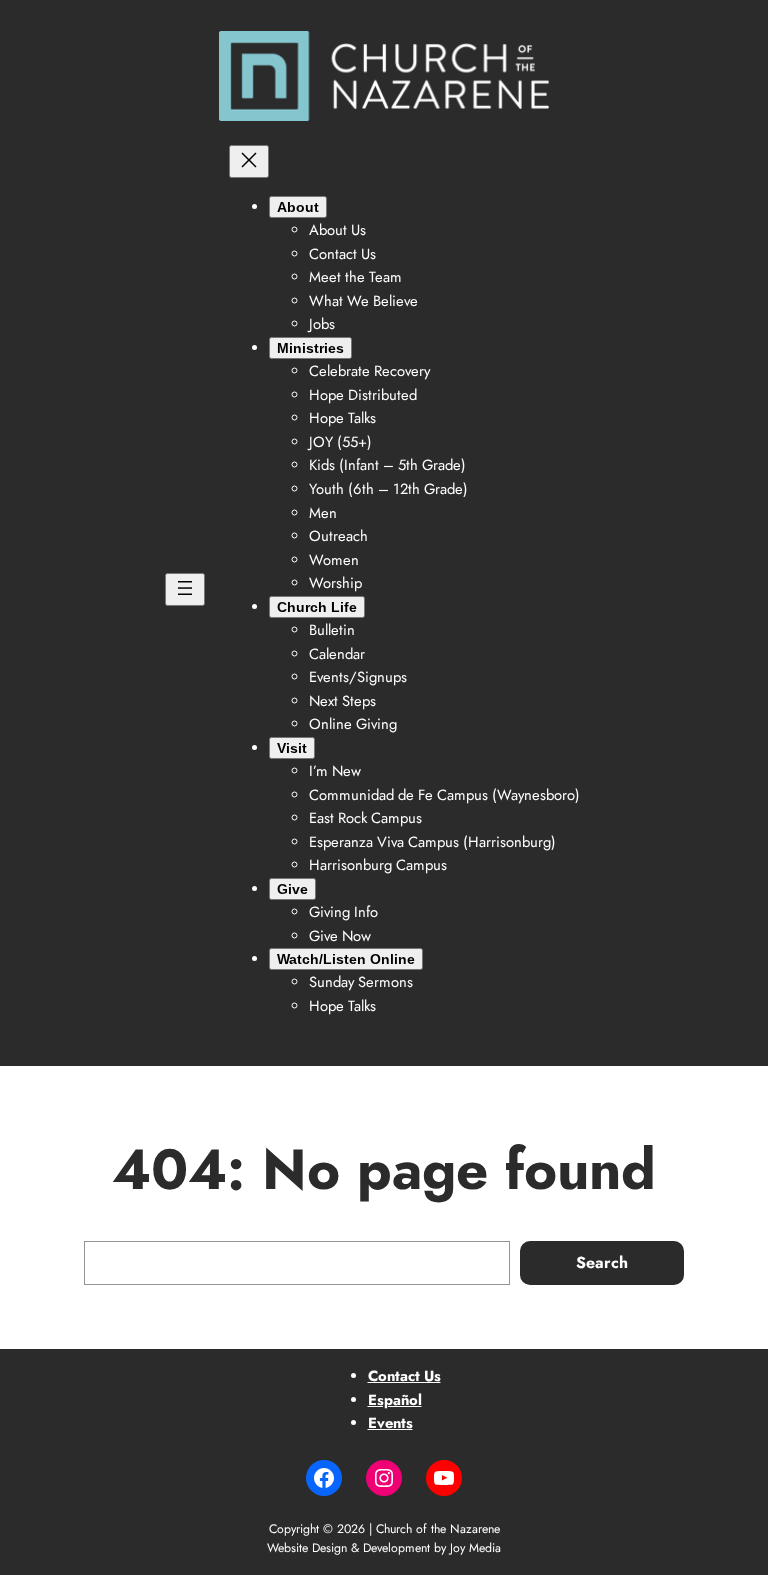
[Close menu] (249, 161)
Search (602, 1262)
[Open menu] (185, 589)
